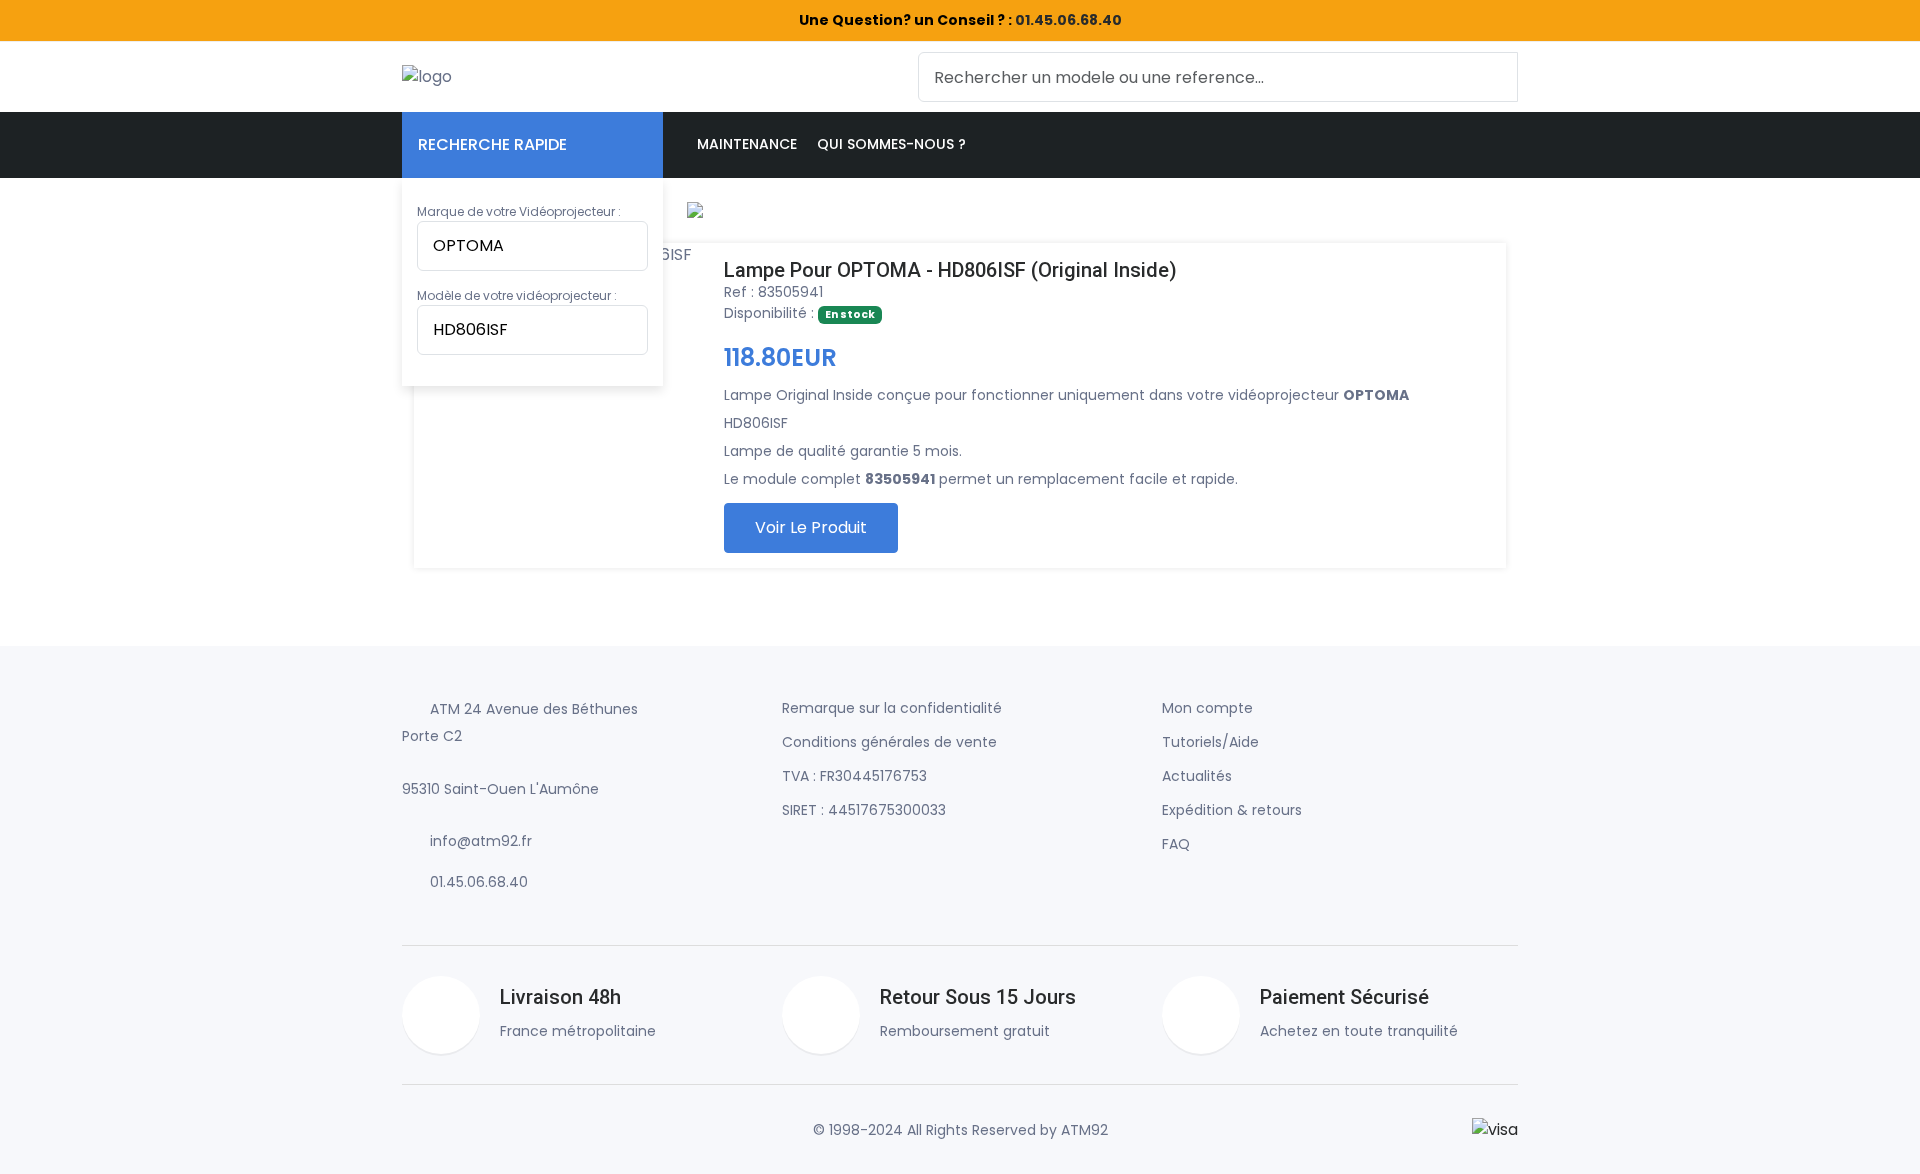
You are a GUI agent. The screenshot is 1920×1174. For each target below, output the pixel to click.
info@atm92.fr (481, 841)
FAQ (1176, 844)
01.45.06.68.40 (1068, 20)
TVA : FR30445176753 (854, 776)
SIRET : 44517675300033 (864, 810)
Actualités (1197, 776)
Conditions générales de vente (889, 742)
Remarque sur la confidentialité (892, 708)
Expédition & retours (1232, 810)
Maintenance (747, 144)
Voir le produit (811, 527)
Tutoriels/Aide (1210, 742)
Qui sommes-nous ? (891, 144)
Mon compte (1207, 708)
